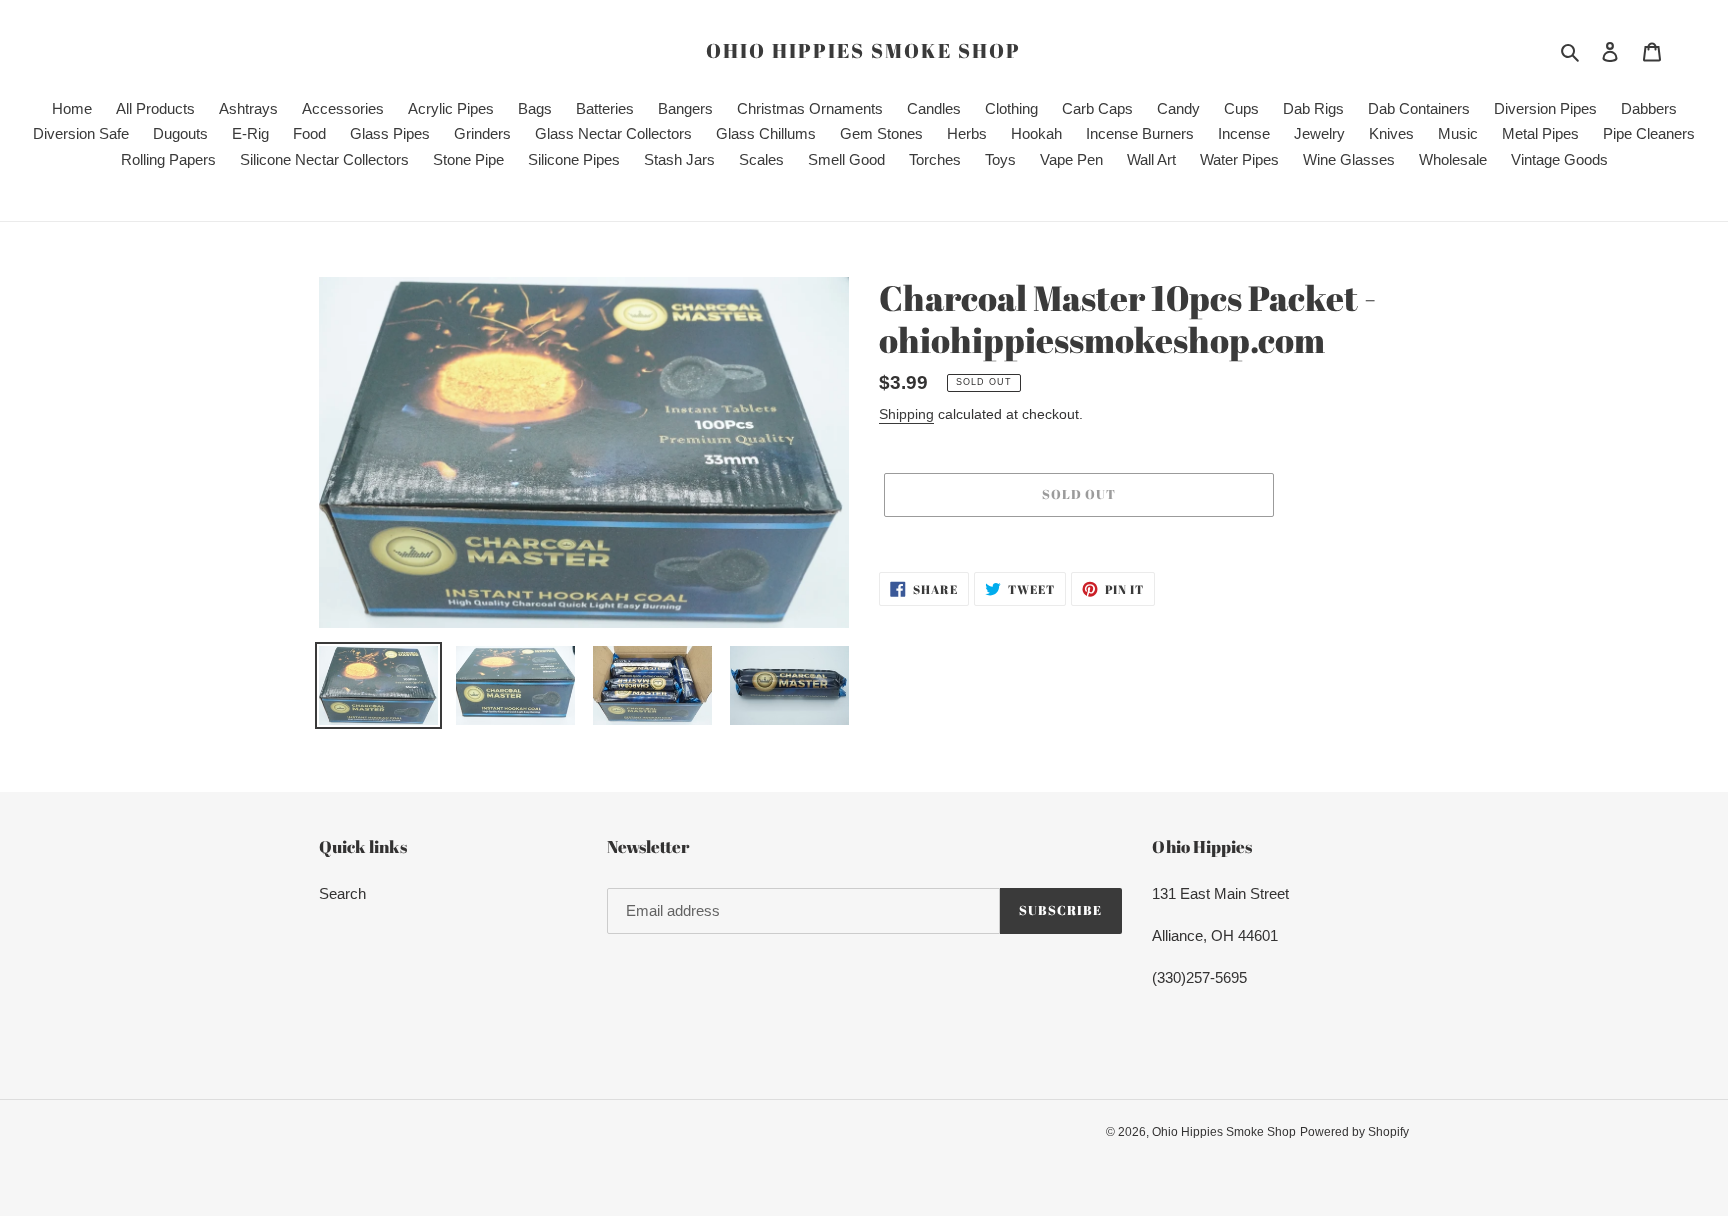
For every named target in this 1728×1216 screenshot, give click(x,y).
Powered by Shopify (1354, 1132)
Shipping (906, 414)
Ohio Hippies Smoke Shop (863, 51)
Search (342, 893)
